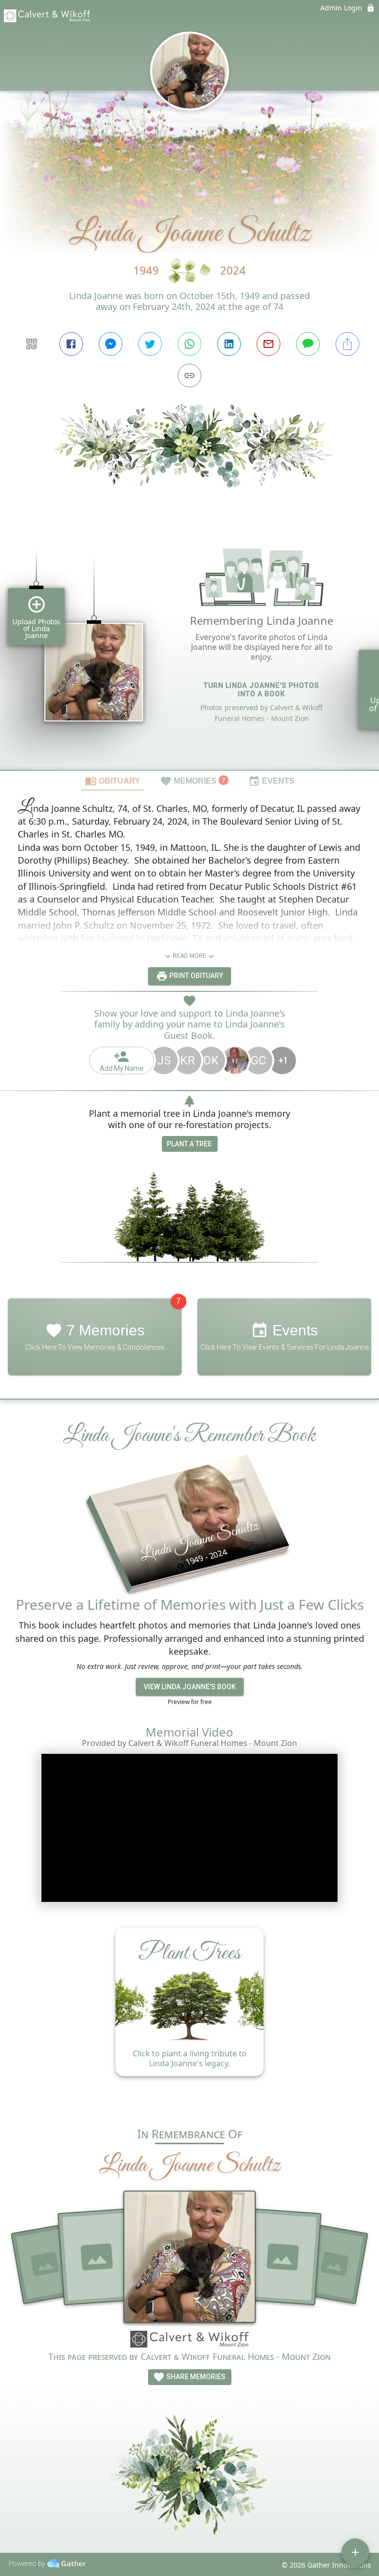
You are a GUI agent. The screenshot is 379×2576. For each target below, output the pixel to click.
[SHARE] (347, 344)
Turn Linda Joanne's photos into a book (262, 690)
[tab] (113, 781)
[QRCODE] (32, 344)
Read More (189, 956)
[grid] (189, 645)
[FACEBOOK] (71, 344)
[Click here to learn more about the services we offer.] (189, 2341)
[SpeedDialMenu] (355, 2552)
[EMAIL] (268, 344)
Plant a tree (189, 1144)
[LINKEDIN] (229, 344)
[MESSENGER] (111, 344)
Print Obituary (195, 976)
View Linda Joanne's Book (190, 1687)
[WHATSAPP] (189, 344)
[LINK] (189, 376)
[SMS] (308, 344)
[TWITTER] (150, 344)
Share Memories (195, 2377)
